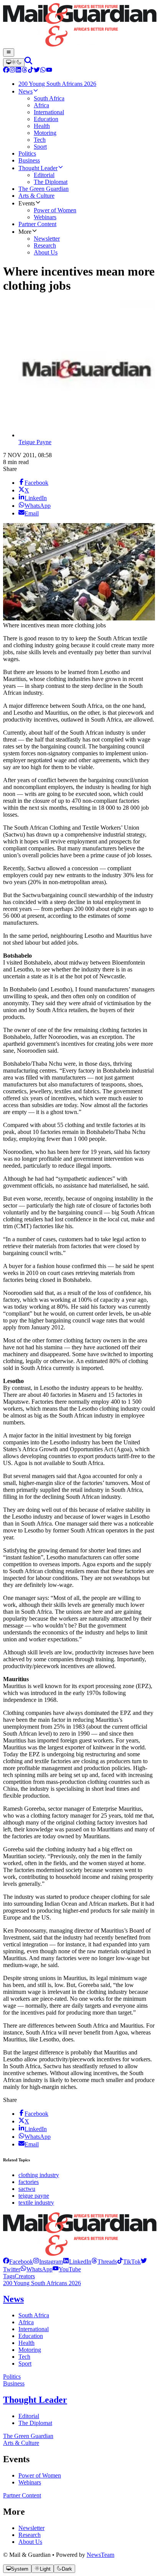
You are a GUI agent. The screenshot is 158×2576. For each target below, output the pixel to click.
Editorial (29, 2416)
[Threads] (25, 71)
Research (30, 2535)
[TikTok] (31, 71)
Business (14, 2383)
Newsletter (31, 2528)
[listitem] (18, 2262)
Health (26, 2343)
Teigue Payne (35, 442)
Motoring (30, 2350)
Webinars (30, 2482)
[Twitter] (37, 71)
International (34, 2329)
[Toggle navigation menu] (9, 53)
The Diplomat (35, 2423)
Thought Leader (35, 2400)
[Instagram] (12, 71)
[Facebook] (6, 71)
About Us (30, 2542)
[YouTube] (49, 71)
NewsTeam (100, 2555)
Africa (26, 2322)
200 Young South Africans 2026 (42, 2283)
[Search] (28, 62)
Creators (25, 2276)
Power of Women (40, 2475)
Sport (25, 2364)
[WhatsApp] (43, 71)
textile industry (36, 2203)
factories (29, 2182)
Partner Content (22, 2495)
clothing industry (39, 2175)
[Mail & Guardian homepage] (79, 26)
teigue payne (34, 2196)
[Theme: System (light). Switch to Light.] (14, 62)
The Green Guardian (28, 2436)
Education (31, 2336)
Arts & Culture (21, 2443)
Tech (24, 2357)
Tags (9, 2276)
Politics (12, 2377)
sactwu (27, 2189)
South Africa (34, 2315)
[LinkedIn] (18, 71)
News (13, 2299)
